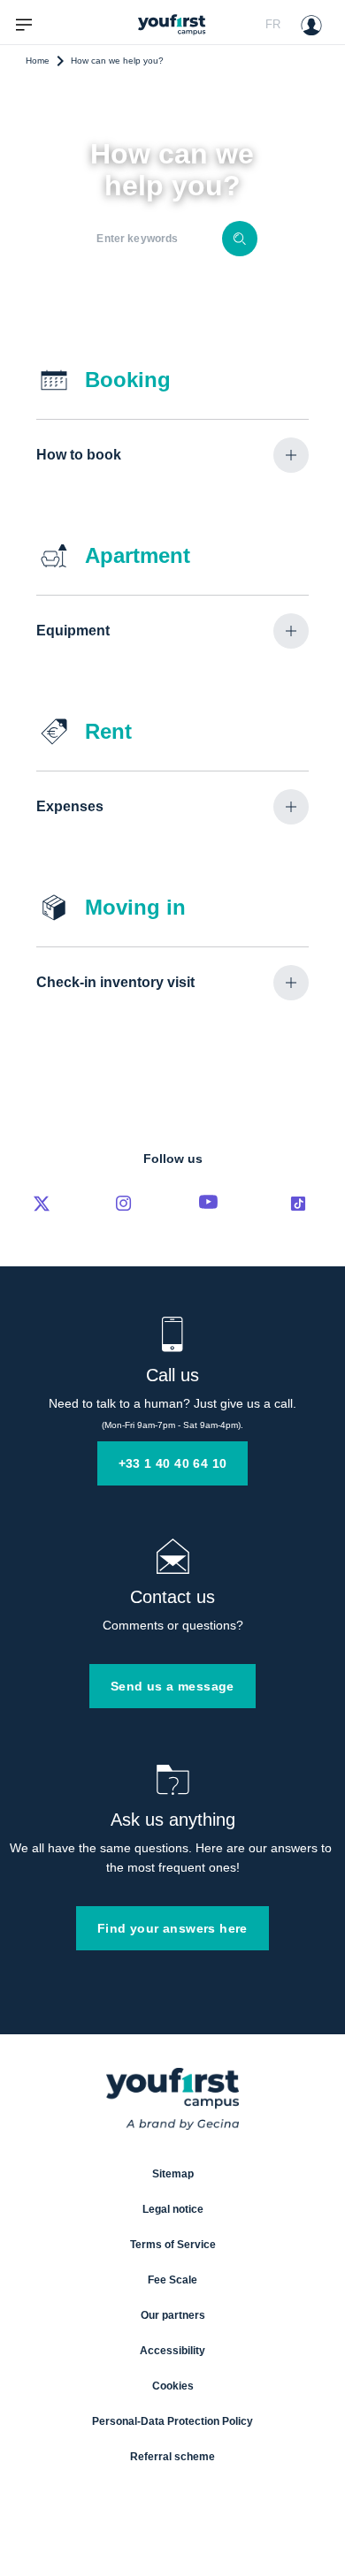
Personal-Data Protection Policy (172, 2421)
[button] (172, 455)
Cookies (173, 2386)
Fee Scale (172, 2280)
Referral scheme (172, 2457)
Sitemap (173, 2174)
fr (273, 24)
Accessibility (172, 2351)
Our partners (173, 2315)
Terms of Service (173, 2245)
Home (38, 61)
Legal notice (173, 2209)
